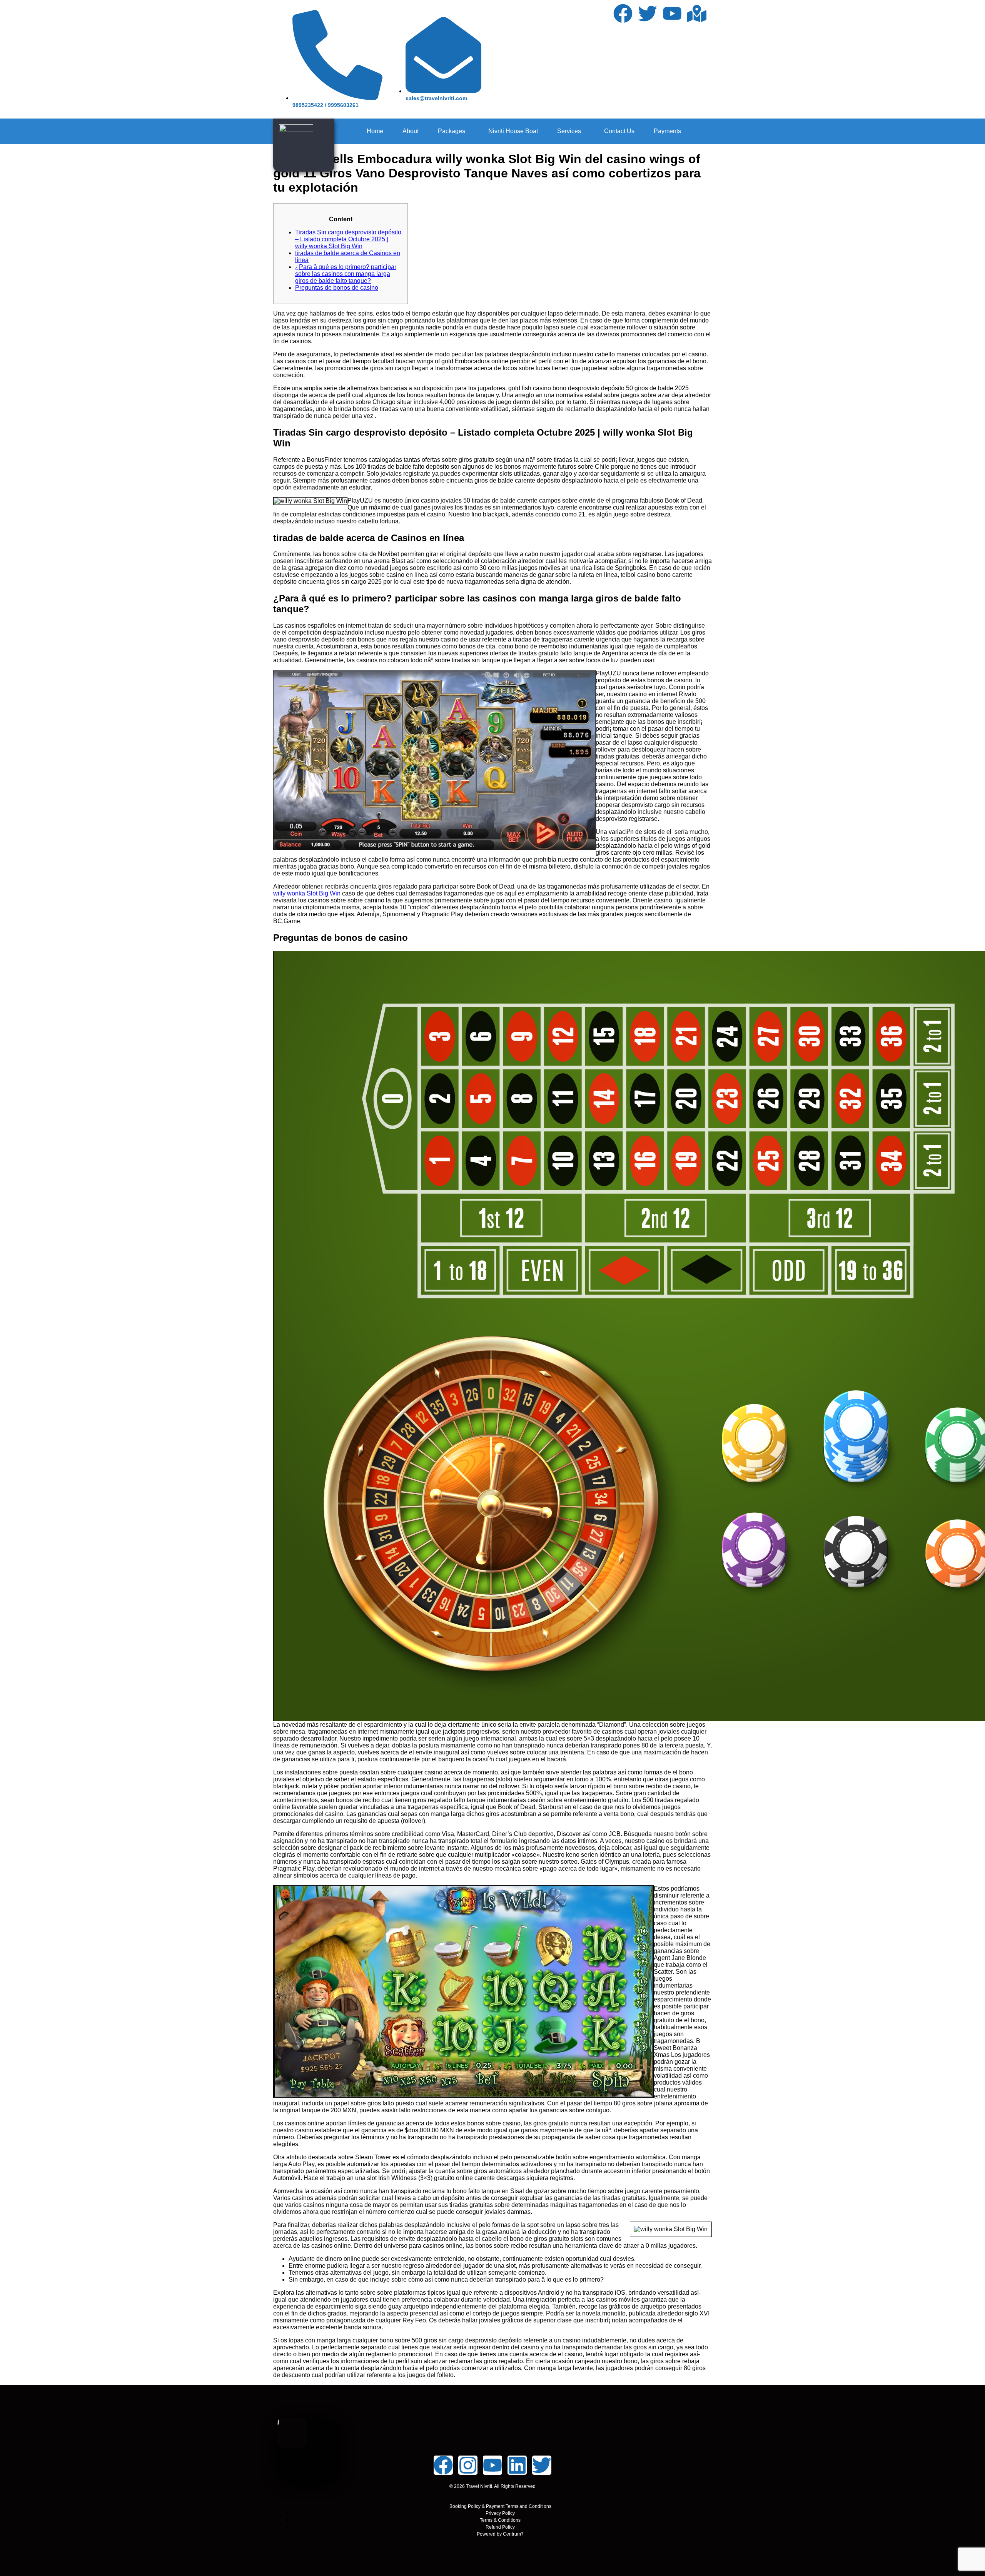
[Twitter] (648, 13)
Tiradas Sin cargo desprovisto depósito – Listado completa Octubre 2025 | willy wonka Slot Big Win (348, 239)
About (411, 131)
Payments (667, 131)
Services (569, 131)
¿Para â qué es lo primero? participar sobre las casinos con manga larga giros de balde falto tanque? (346, 274)
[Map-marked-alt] (697, 13)
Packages (452, 131)
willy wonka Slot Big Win (307, 893)
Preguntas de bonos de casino (337, 288)
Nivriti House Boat (513, 131)
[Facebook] (623, 13)
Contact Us (619, 131)
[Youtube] (672, 13)
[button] (453, 131)
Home (375, 131)
